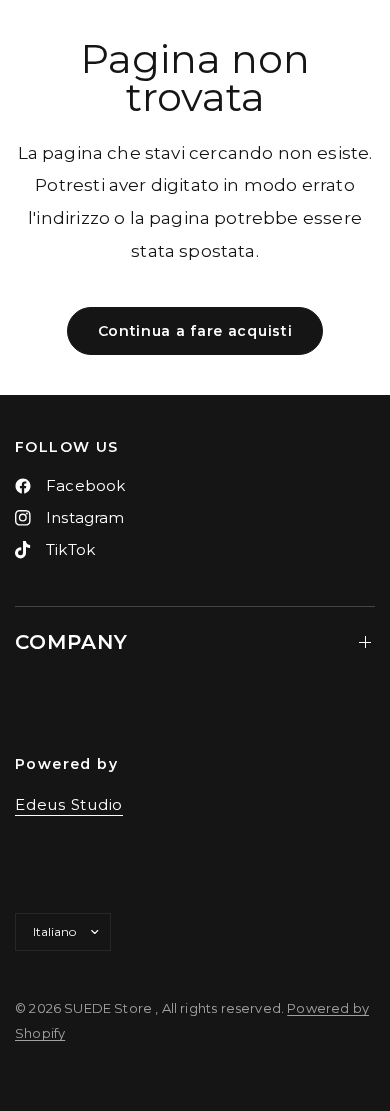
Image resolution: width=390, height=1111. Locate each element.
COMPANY (71, 642)
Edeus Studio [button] (69, 804)
